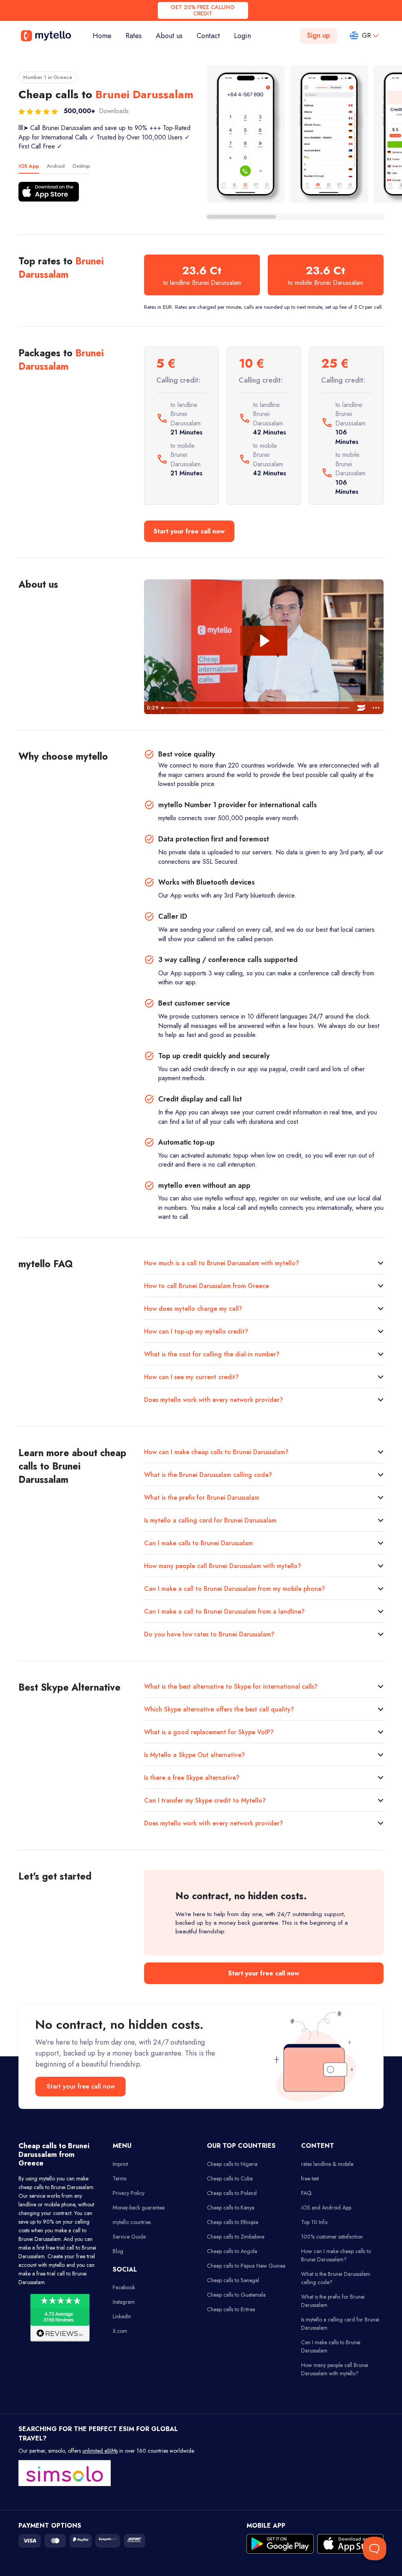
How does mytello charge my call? (193, 1309)
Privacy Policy (129, 2193)
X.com (120, 2331)
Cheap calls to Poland (232, 2193)
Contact (208, 36)
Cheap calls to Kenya (231, 2208)
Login (242, 36)
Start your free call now (189, 531)
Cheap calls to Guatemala (236, 2295)
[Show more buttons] (376, 708)
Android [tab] (56, 166)
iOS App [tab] (29, 166)
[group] (246, 134)
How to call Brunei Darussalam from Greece (206, 1286)
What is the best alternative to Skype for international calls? (231, 1686)
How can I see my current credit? (191, 1377)
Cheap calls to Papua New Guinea (246, 2266)
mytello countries (132, 2222)
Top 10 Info (314, 2222)
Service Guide (129, 2237)
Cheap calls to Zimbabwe (236, 2237)
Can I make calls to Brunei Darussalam (198, 1543)
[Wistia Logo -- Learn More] (361, 708)
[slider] (256, 708)
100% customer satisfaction (332, 2237)
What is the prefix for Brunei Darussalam (202, 1498)
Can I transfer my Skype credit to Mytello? (205, 1800)
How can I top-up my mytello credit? (196, 1331)
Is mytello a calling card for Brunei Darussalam (210, 1520)
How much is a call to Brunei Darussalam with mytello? (222, 1263)
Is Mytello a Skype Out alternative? (195, 1755)
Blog (118, 2251)
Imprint (120, 2164)
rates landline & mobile (327, 2164)
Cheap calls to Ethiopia (233, 2222)
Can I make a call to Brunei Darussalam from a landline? (224, 1611)
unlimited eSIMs (100, 2451)
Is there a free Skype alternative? (192, 1778)
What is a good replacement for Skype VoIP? (209, 1732)
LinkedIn (122, 2316)
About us (169, 36)
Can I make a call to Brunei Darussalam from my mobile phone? (235, 1589)
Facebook (124, 2287)
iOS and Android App (326, 2208)
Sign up (319, 35)
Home (106, 36)
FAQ (306, 2193)
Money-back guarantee (139, 2208)
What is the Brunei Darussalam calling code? (208, 1475)
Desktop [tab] (81, 166)
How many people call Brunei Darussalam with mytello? (223, 1566)
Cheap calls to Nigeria (232, 2164)
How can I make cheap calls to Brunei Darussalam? (216, 1452)
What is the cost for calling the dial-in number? (212, 1354)
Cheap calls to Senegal (233, 2280)
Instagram (124, 2302)
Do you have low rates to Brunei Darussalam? (209, 1634)
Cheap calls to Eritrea (231, 2309)
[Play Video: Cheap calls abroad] (264, 641)
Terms (120, 2178)
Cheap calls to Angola (232, 2251)
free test (310, 2178)
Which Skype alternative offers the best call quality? (219, 1709)
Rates (134, 36)
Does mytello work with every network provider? (214, 1400)
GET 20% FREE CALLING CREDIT (203, 10)
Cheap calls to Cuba (230, 2178)
